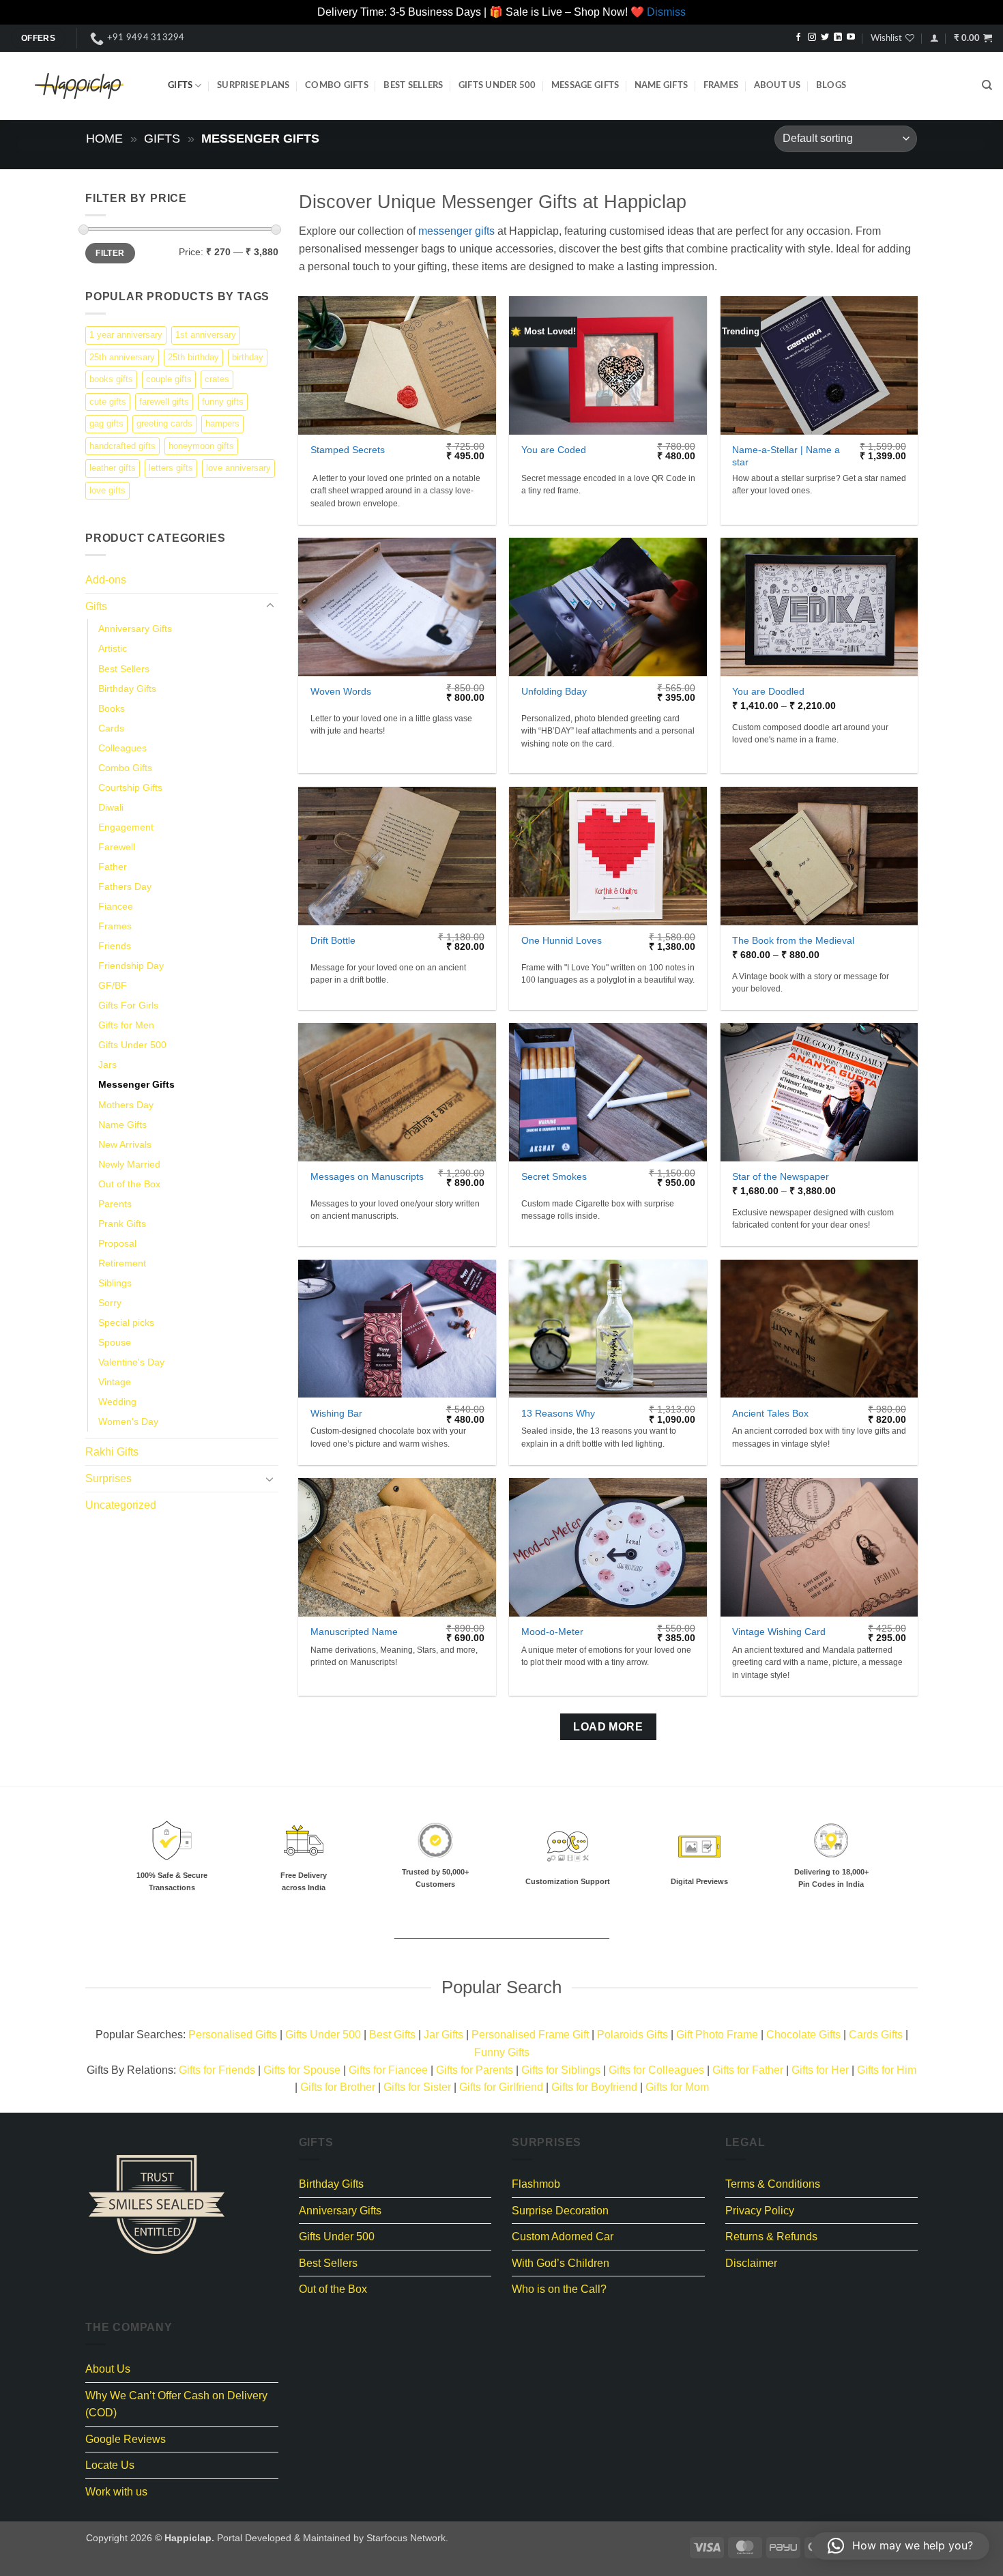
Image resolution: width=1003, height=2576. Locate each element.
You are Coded (554, 450)
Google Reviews (126, 2439)
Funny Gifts (502, 2052)
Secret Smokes (554, 1176)
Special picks (126, 1322)
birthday (248, 357)
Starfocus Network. (407, 2538)
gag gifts (106, 423)
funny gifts (223, 401)
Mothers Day (126, 1104)
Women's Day (128, 1421)
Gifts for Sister (417, 2087)
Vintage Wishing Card (779, 1632)
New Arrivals (125, 1144)
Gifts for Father (748, 2070)
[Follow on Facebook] (798, 38)
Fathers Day (125, 886)
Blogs (831, 85)
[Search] (987, 85)
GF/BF (113, 985)
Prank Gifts (122, 1223)
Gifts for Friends (217, 2070)
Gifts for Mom (677, 2087)
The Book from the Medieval (793, 940)
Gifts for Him (887, 2070)
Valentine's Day (131, 1362)
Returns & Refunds (771, 2237)
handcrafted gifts (122, 445)
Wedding (117, 1402)
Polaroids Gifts (633, 2035)
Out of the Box (129, 1183)
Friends (115, 946)
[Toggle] (270, 606)
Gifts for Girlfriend (501, 2087)
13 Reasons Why (558, 1413)
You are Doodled (768, 691)
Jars (107, 1065)
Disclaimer (751, 2263)
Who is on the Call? (559, 2289)
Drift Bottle (333, 940)
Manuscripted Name (354, 1632)
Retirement (122, 1262)
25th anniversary (122, 357)
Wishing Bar (336, 1413)
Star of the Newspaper (781, 1176)
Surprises (108, 1478)
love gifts (107, 490)
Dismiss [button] (666, 12)
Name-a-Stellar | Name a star (786, 456)
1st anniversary (206, 335)
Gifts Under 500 (497, 85)
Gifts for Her (820, 2070)
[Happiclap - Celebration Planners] (79, 86)
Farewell (117, 846)
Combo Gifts (337, 85)
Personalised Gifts (233, 2035)
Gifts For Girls (128, 1005)
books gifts (111, 379)
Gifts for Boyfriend (594, 2087)
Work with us (116, 2492)
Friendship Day (131, 966)
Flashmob (536, 2184)
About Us (777, 85)
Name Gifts (662, 85)
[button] (934, 38)
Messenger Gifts (136, 1084)
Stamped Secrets (348, 450)
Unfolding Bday (554, 691)
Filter (110, 252)
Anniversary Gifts (135, 628)
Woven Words (341, 691)
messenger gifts (456, 231)
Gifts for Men (126, 1025)
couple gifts (169, 379)
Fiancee (116, 906)
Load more (608, 1727)
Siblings (115, 1282)
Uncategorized (121, 1504)
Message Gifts (585, 85)
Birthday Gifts (127, 688)
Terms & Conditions (773, 2184)
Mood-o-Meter (552, 1632)
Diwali (111, 807)
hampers (222, 423)
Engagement (126, 826)
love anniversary (238, 468)
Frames (721, 85)
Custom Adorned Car (563, 2237)
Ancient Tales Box (770, 1413)
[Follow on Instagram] (812, 38)
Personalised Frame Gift (530, 2035)
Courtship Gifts (130, 787)
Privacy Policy (760, 2211)
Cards (111, 727)
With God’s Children (561, 2263)
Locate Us (110, 2465)
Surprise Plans (253, 85)
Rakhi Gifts (112, 1452)
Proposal (117, 1243)
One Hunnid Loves (562, 940)
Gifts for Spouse (302, 2070)
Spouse (115, 1342)
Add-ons (106, 580)
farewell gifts (164, 401)
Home (104, 138)
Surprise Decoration (560, 2211)
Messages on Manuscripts (367, 1176)
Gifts (180, 85)
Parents (115, 1203)
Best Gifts (392, 2035)
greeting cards (164, 423)
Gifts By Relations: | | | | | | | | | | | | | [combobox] (501, 2079)
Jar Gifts (444, 2035)
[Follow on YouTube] (851, 38)
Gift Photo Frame (717, 2035)
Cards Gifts (876, 2035)
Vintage (115, 1382)
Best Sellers (413, 85)
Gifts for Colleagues (656, 2070)
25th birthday (193, 357)
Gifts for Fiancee (388, 2070)
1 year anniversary (126, 335)
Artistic (113, 648)
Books (112, 708)
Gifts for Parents (475, 2070)
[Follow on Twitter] (825, 38)
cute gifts (108, 401)
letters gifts (171, 468)
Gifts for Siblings (561, 2070)
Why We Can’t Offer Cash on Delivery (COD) (176, 2404)
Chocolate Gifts (803, 2035)
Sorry (110, 1303)
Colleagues (122, 747)
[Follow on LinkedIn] (838, 38)
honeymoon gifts (201, 445)
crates (217, 379)
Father (113, 866)
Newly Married (129, 1163)
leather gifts (113, 468)
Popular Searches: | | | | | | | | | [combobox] (502, 2043)
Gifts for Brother (338, 2087)
